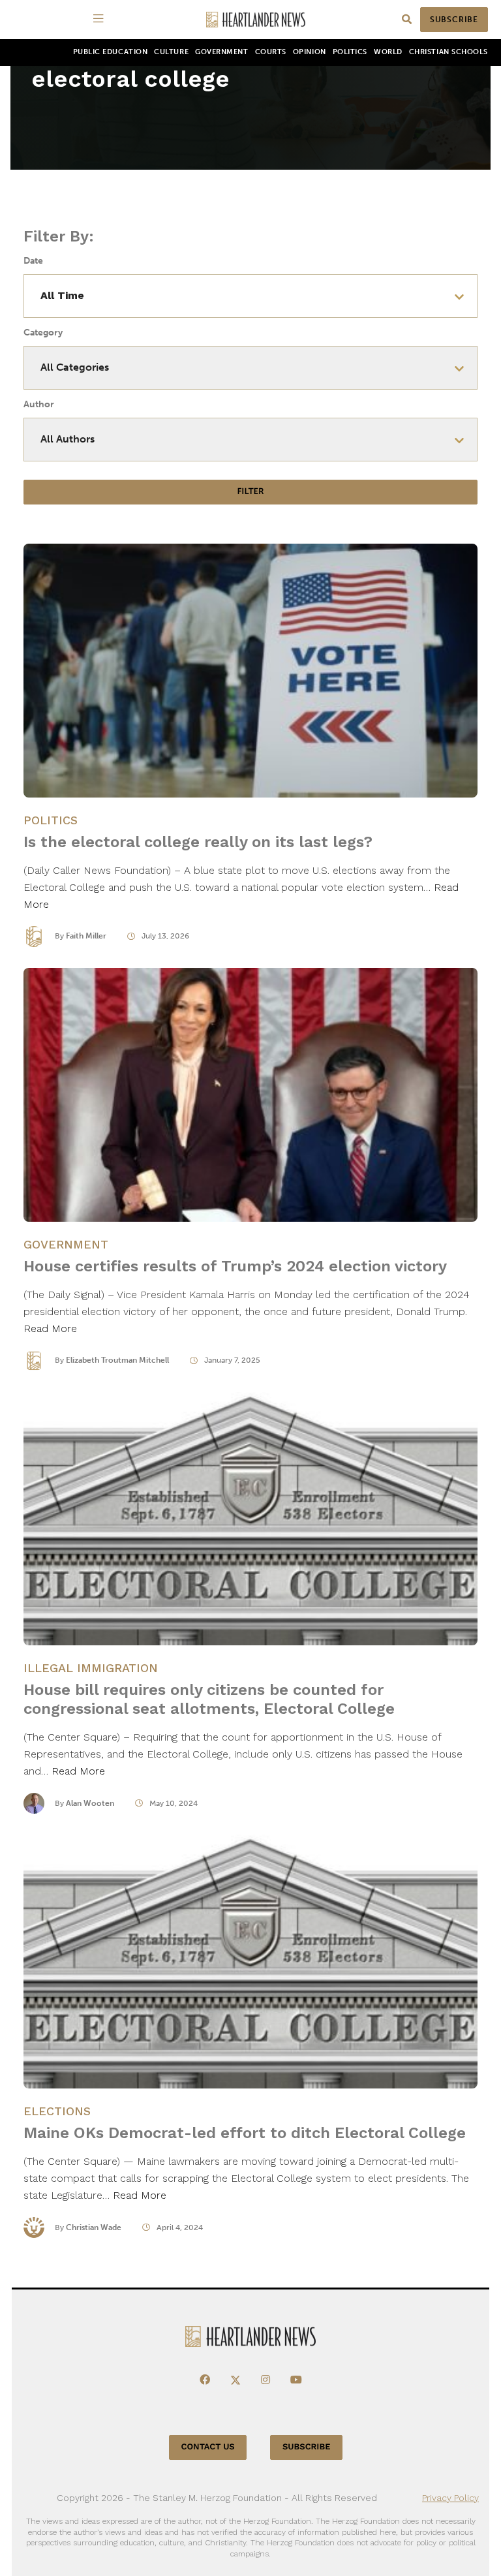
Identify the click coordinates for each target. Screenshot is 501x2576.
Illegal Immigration (91, 1668)
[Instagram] (266, 2380)
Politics (350, 52)
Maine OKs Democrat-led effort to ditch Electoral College (245, 2133)
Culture (171, 52)
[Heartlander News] (256, 20)
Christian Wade (94, 2227)
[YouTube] (296, 2380)
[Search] (407, 20)
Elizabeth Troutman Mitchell (117, 1360)
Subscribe (454, 20)
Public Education (111, 52)
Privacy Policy (450, 2498)
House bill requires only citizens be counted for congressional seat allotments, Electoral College (209, 1699)
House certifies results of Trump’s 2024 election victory (235, 1266)
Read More (50, 1328)
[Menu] (100, 20)
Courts (271, 52)
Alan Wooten (90, 1803)
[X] (235, 2380)
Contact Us (208, 2447)
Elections (57, 2111)
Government (221, 52)
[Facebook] (205, 2380)
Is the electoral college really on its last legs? (198, 842)
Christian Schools (448, 52)
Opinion (310, 52)
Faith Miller (86, 936)
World (388, 52)
